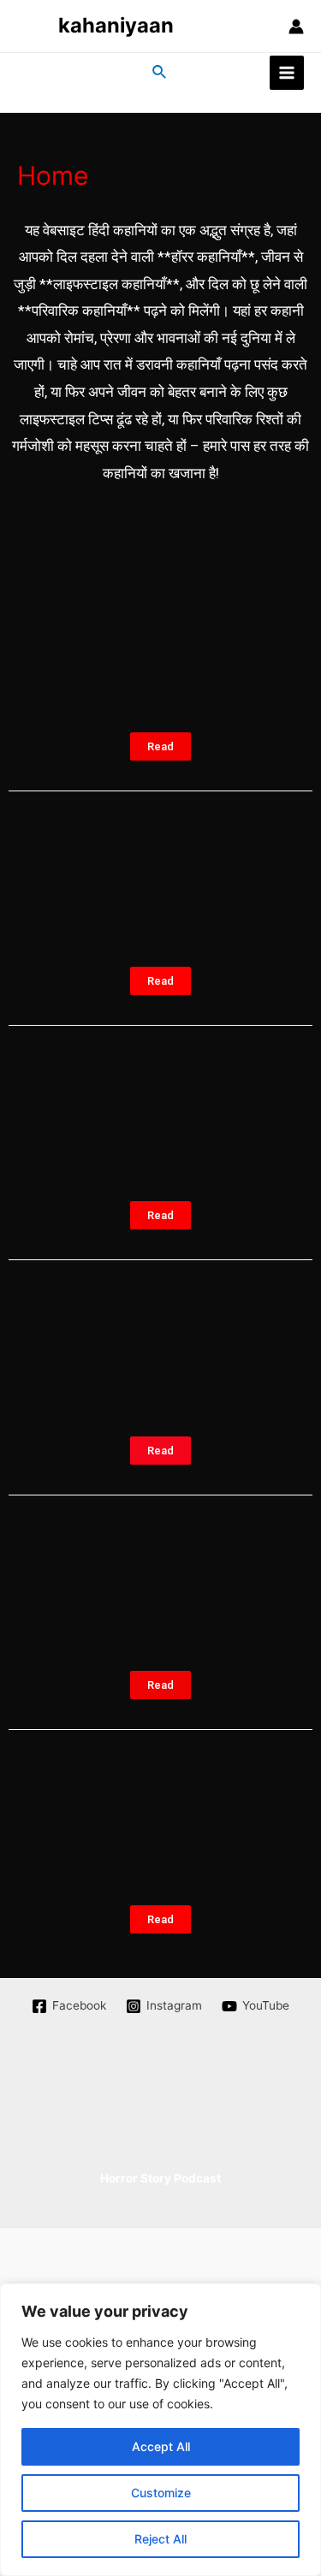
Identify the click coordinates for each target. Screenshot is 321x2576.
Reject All (160, 2539)
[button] (160, 746)
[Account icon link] (296, 27)
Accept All (161, 2446)
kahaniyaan (116, 25)
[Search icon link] (160, 72)
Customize (161, 2493)
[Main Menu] (287, 73)
